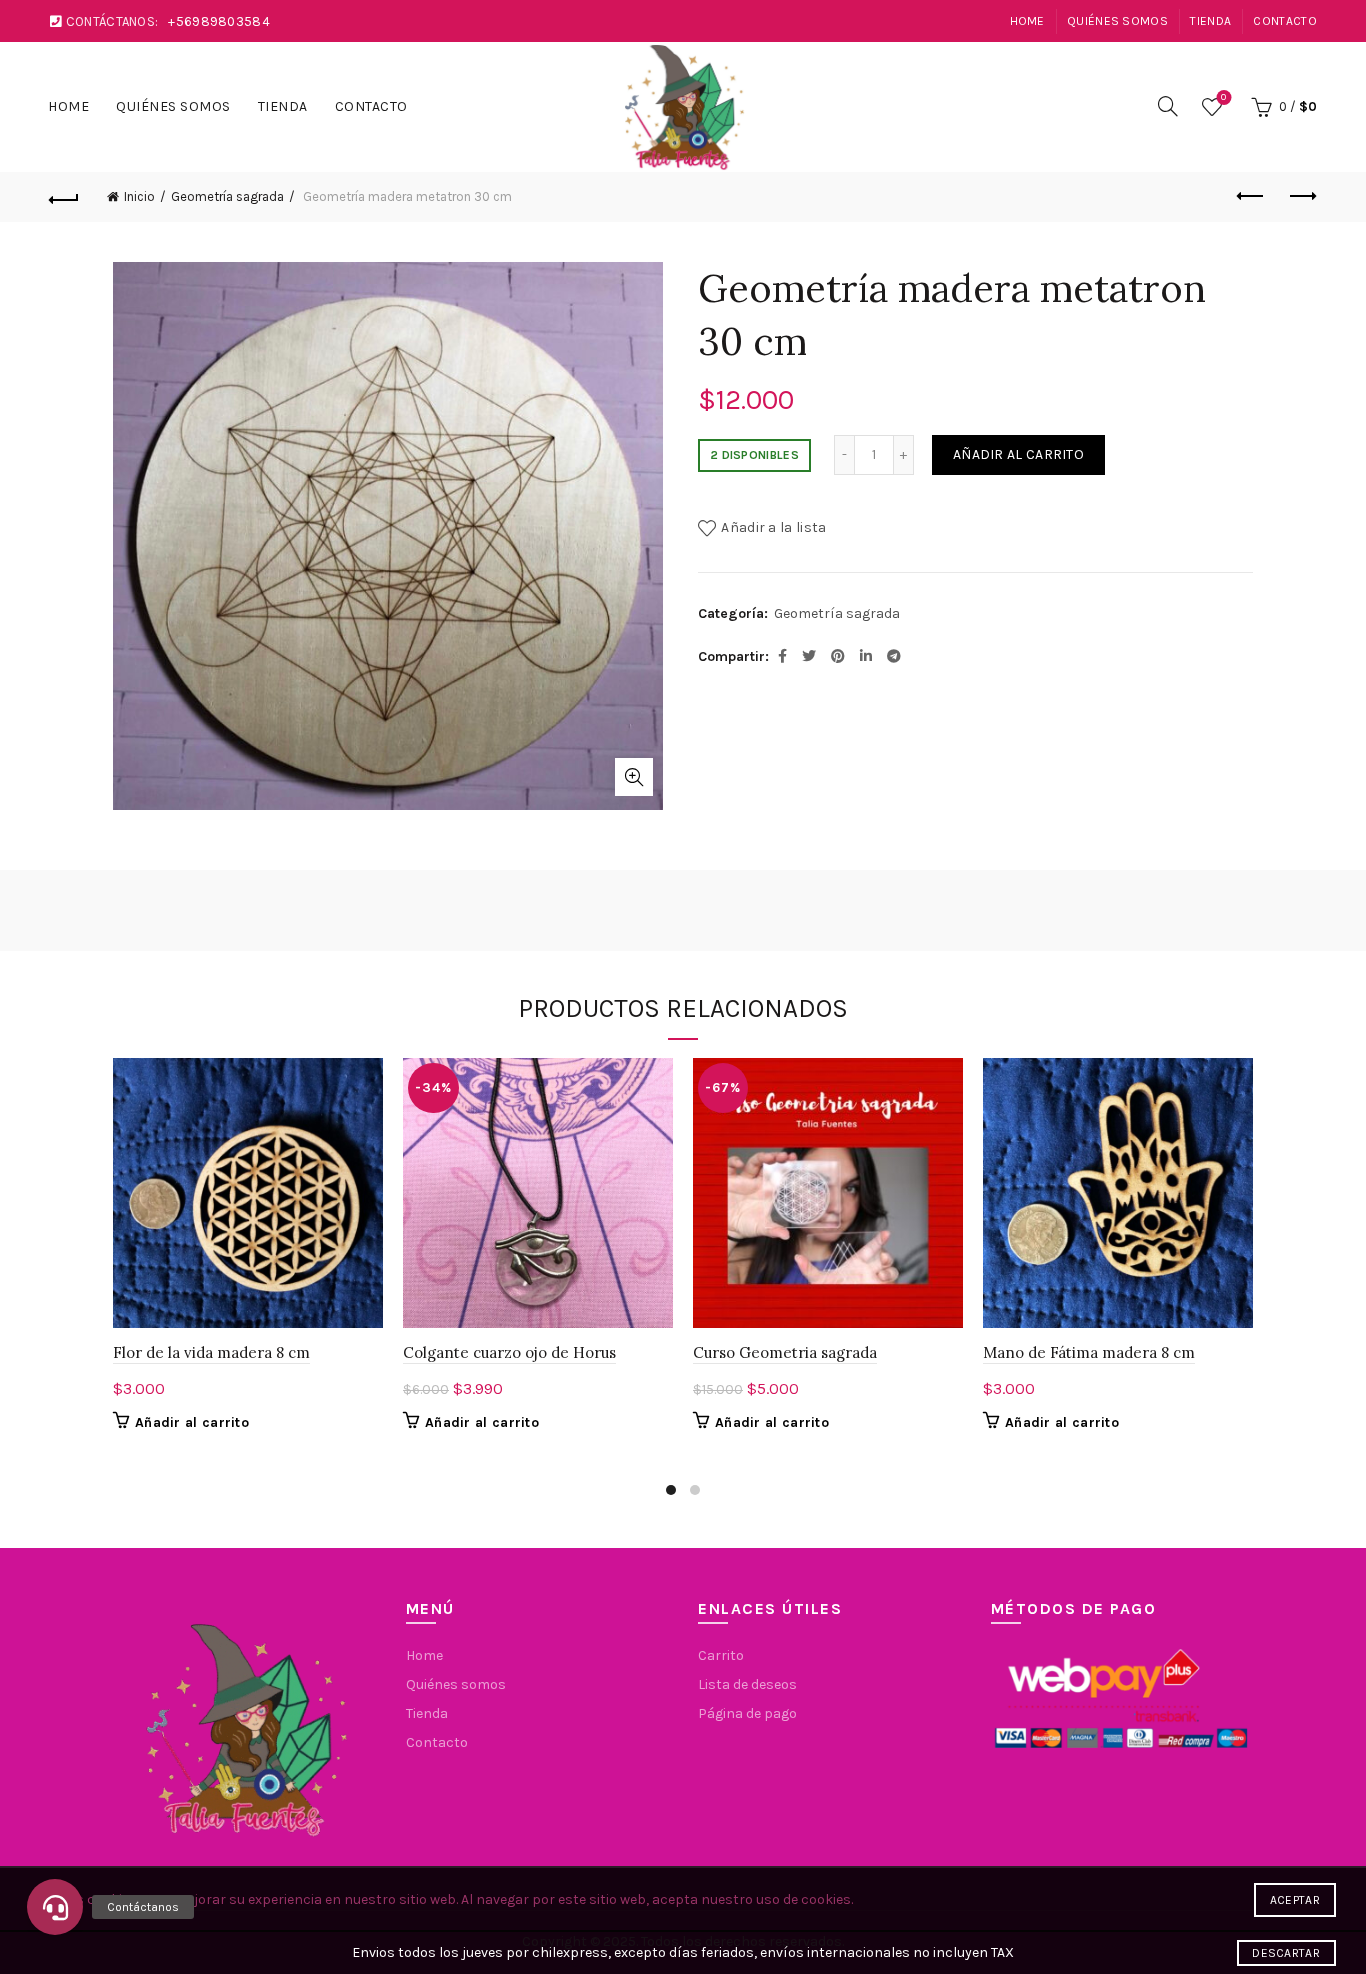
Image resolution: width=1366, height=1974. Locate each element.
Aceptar (1295, 1900)
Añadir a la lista (773, 527)
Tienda (1210, 21)
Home (1027, 21)
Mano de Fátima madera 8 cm (1089, 1352)
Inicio (139, 196)
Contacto (1284, 21)
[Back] (64, 197)
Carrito (721, 1655)
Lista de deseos (1223, 97)
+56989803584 (219, 21)
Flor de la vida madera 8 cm (211, 1352)
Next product (1302, 197)
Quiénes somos (1117, 21)
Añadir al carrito (1018, 454)
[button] (55, 1907)
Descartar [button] (1286, 1953)
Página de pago (747, 1713)
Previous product (1252, 197)
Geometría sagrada (227, 196)
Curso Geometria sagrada (785, 1352)
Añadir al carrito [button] (192, 1422)
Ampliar (634, 777)
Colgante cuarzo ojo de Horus (509, 1352)
